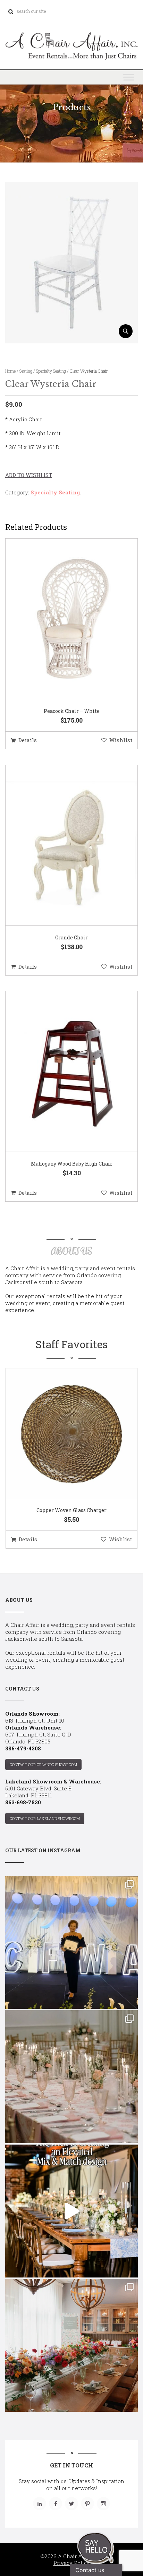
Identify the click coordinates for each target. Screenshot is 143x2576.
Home (10, 371)
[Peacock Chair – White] (63, 619)
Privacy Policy (72, 2563)
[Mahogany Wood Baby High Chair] (63, 1072)
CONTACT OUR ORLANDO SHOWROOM (43, 1764)
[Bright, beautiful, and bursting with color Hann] (71, 2345)
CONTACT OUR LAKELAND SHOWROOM (45, 1818)
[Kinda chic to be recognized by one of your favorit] (71, 1942)
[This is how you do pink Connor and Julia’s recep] (71, 2077)
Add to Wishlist (29, 475)
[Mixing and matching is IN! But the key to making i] (71, 2211)
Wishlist (121, 740)
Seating (26, 371)
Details (28, 740)
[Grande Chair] (63, 845)
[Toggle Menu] (129, 77)
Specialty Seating (51, 371)
